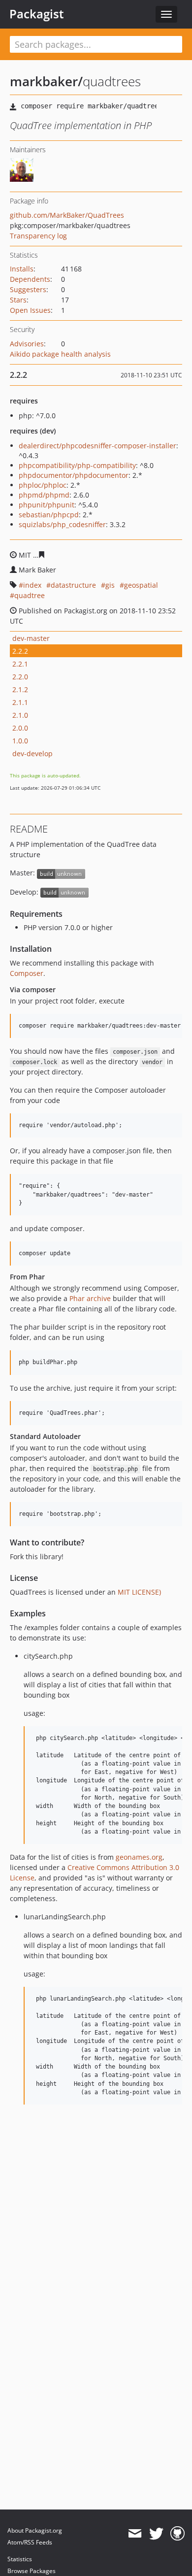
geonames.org (139, 1857)
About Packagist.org (35, 2530)
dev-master (31, 638)
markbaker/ (46, 81)
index (32, 585)
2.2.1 (20, 664)
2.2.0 (20, 677)
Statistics (20, 2559)
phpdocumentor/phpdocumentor (74, 475)
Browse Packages (32, 2571)
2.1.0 (20, 715)
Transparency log (38, 236)
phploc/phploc (43, 485)
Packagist (37, 14)
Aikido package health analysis (60, 354)
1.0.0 (20, 741)
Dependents (30, 279)
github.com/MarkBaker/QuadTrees (67, 215)
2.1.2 (20, 689)
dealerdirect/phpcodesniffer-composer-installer (97, 446)
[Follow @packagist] (156, 2534)
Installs (22, 269)
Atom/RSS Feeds (30, 2542)
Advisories (27, 344)
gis (110, 585)
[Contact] (135, 2534)
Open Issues (30, 310)
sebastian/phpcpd (49, 515)
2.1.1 (20, 702)
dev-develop (32, 753)
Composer (27, 973)
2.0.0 (20, 728)
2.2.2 (20, 651)
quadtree (30, 595)
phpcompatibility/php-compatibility (77, 465)
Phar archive (90, 1298)
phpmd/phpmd (44, 495)
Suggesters (28, 289)
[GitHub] (177, 2534)
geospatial (141, 585)
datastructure (73, 585)
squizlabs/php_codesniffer (62, 524)
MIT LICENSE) (139, 1592)
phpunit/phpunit (47, 505)
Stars (18, 300)
